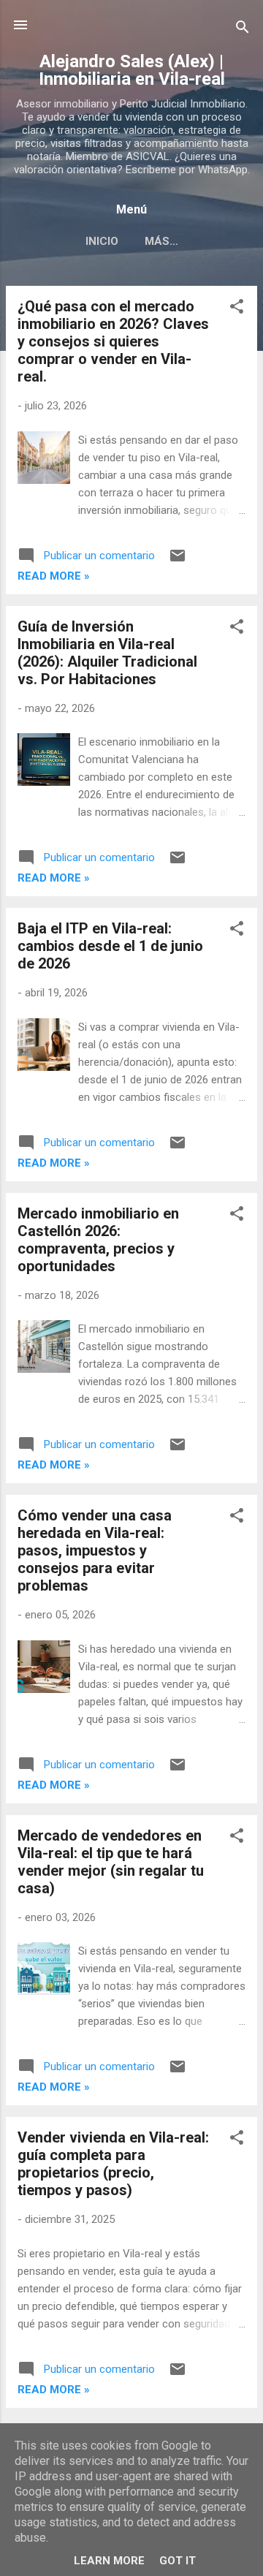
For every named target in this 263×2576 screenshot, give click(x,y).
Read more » (54, 576)
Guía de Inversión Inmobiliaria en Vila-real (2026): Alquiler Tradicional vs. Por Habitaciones (107, 653)
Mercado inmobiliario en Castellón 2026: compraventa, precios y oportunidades (98, 1240)
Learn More (109, 2561)
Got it (178, 2561)
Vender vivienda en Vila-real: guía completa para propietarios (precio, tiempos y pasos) (113, 2164)
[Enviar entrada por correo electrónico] (178, 561)
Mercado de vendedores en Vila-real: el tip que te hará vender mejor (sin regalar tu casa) (111, 1862)
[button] (237, 309)
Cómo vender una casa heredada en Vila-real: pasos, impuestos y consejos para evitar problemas (95, 1550)
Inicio (102, 241)
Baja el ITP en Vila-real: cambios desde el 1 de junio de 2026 (110, 946)
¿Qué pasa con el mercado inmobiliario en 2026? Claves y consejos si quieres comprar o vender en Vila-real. (113, 341)
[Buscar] (243, 30)
